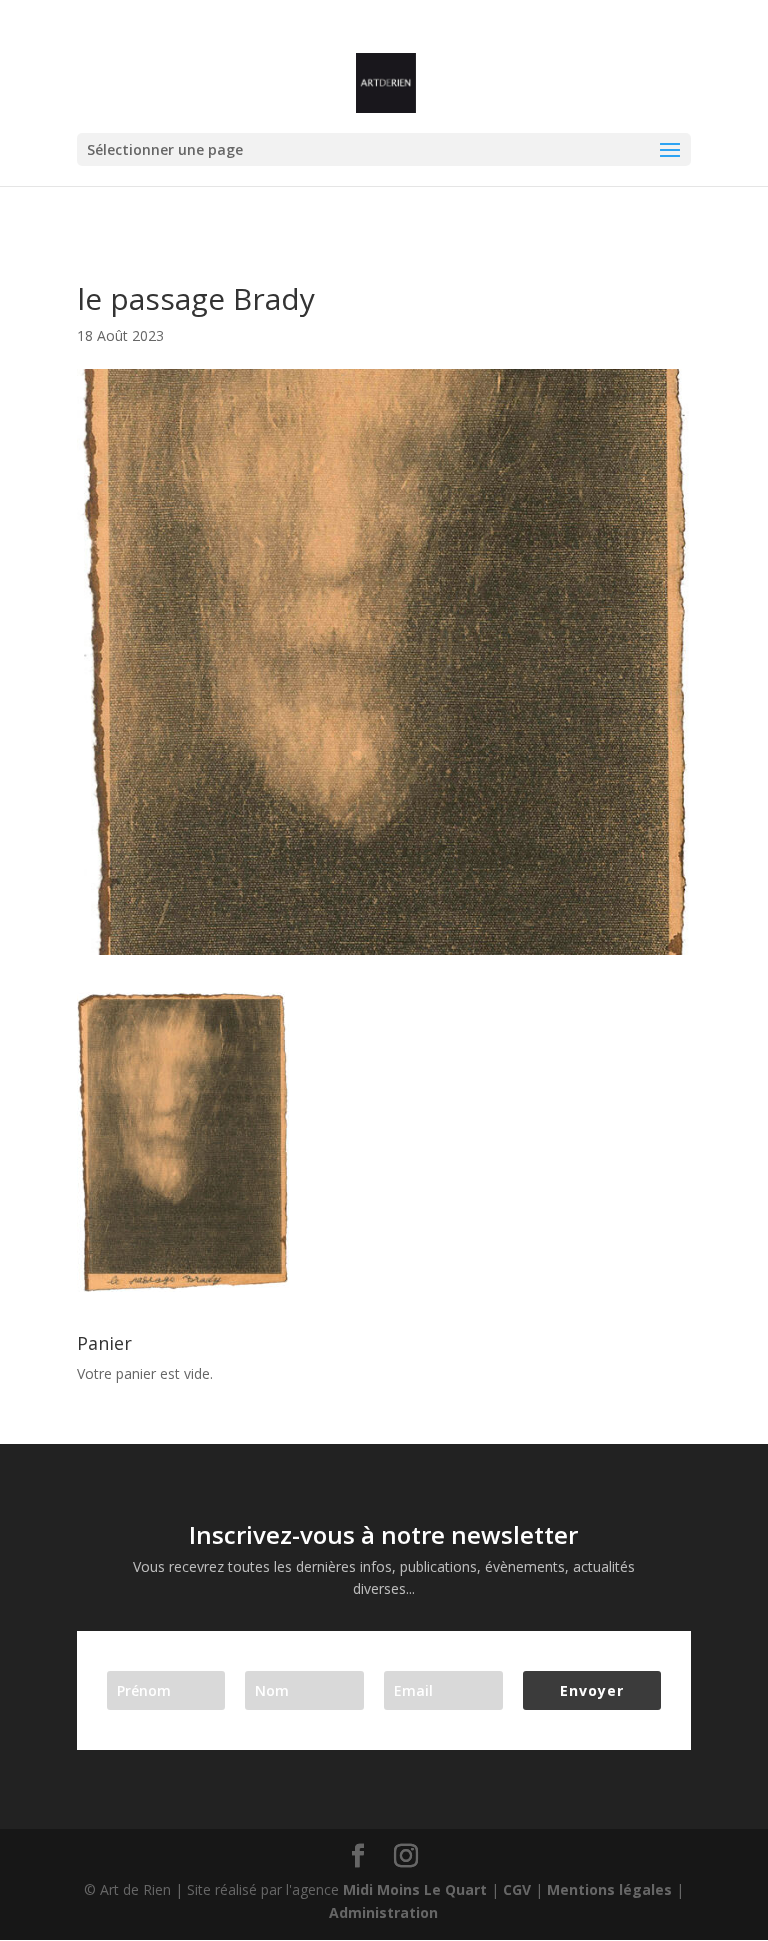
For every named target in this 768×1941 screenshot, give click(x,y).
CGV (517, 1889)
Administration (383, 1912)
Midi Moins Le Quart (415, 1889)
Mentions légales (609, 1889)
